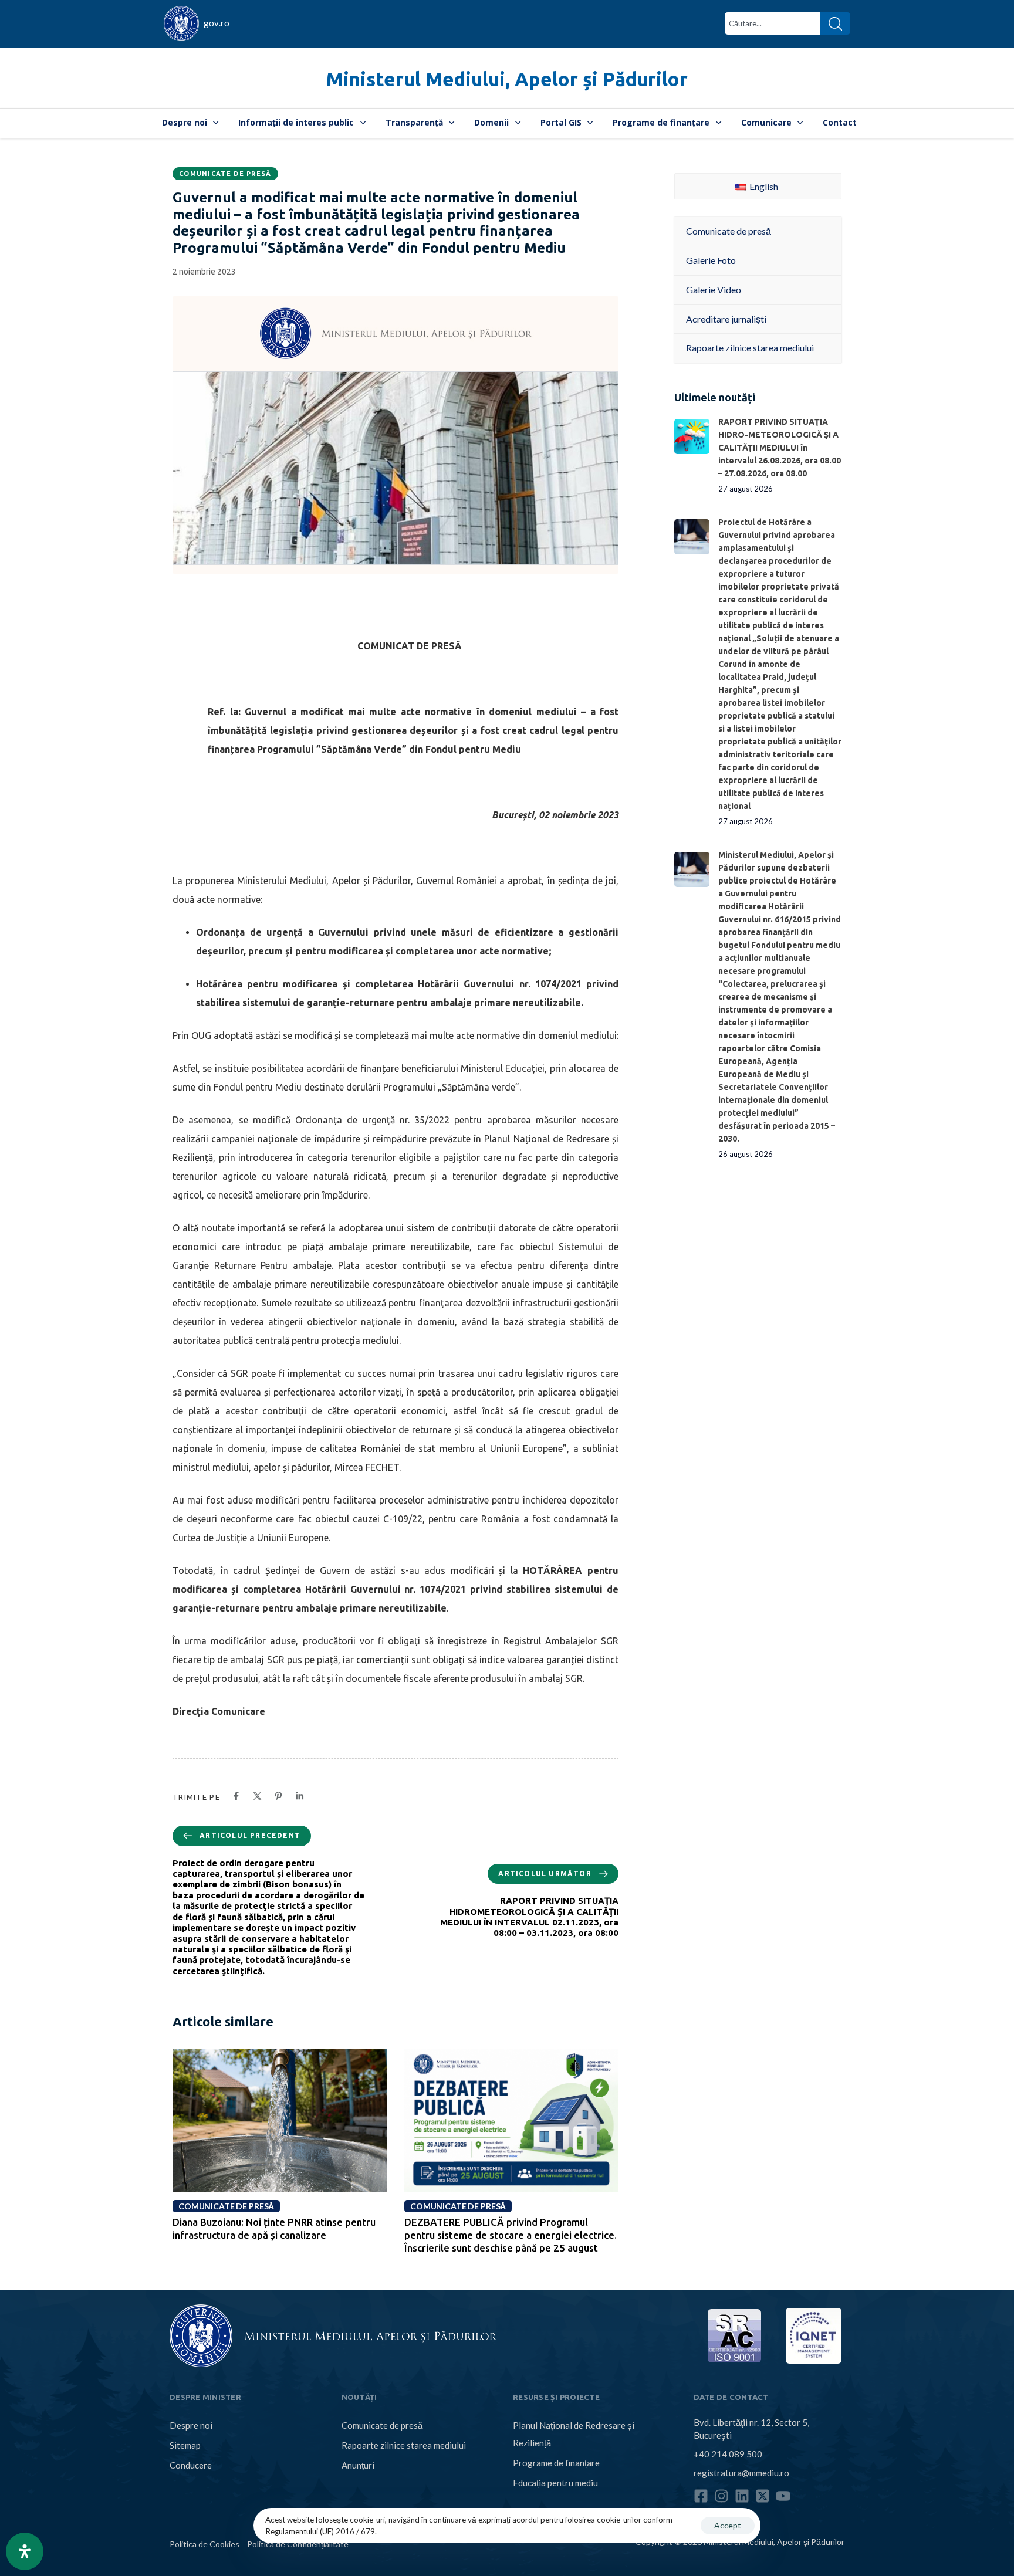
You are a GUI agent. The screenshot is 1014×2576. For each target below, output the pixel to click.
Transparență (414, 122)
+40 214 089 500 (728, 2454)
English (763, 186)
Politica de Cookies (205, 2544)
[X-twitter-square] (763, 2496)
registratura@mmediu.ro (741, 2473)
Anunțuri (358, 2465)
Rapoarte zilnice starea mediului (404, 2445)
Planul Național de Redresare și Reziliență (574, 2434)
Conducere (191, 2465)
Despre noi (185, 122)
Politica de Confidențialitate (298, 2544)
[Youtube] (783, 2496)
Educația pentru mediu (555, 2483)
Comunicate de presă (225, 174)
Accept (728, 2525)
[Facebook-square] (701, 2496)
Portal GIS (561, 122)
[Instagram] (721, 2496)
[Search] (835, 23)
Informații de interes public (296, 122)
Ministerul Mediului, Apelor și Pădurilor (507, 79)
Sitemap (185, 2445)
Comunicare (766, 122)
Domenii (491, 122)
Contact (840, 122)
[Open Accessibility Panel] (25, 2551)
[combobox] (773, 23)
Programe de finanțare (661, 122)
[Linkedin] (742, 2496)
